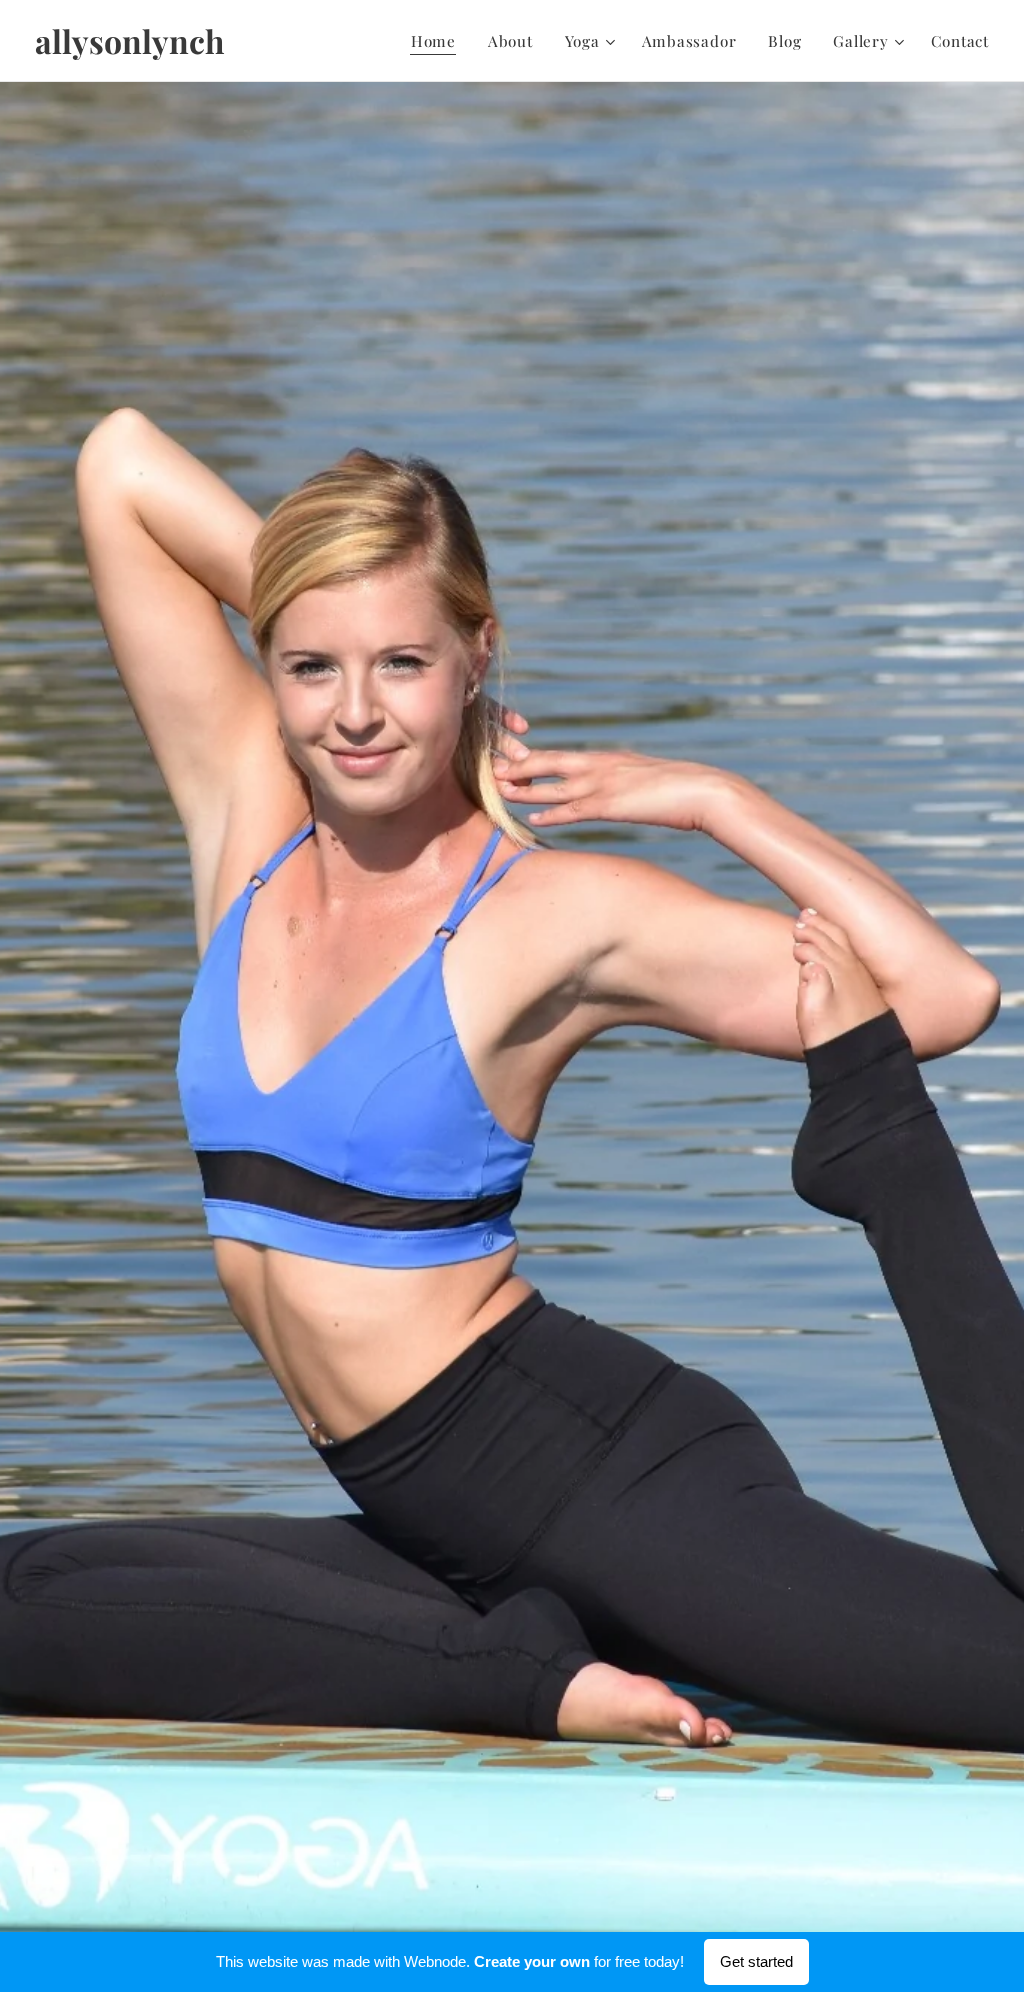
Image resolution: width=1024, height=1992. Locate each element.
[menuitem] (439, 41)
